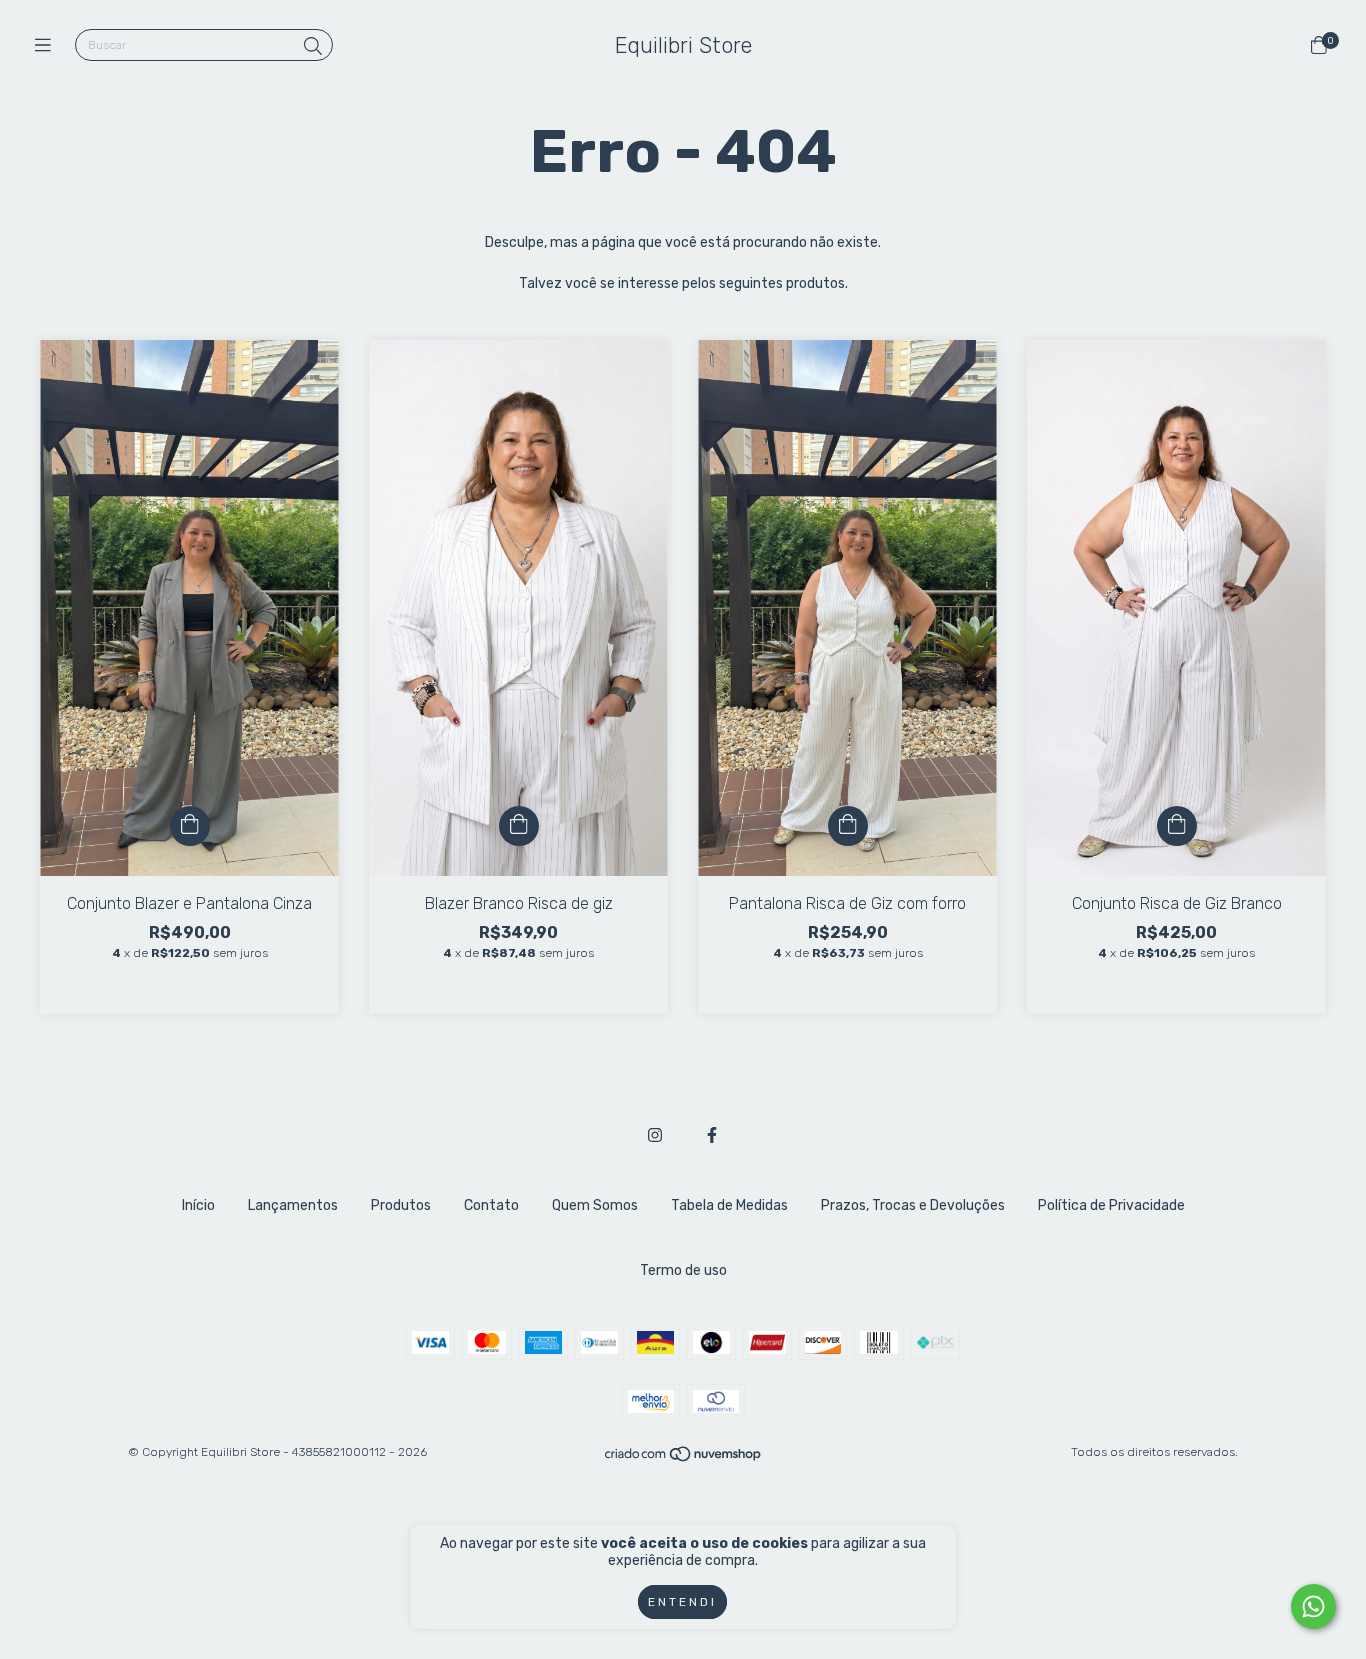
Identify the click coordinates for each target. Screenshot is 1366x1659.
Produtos (401, 1205)
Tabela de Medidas (729, 1205)
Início (198, 1205)
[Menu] (47, 46)
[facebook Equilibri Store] (712, 1135)
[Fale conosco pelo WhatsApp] (1313, 1606)
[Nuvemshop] (684, 1458)
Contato (491, 1205)
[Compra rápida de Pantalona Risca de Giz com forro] (848, 826)
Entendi (682, 1602)
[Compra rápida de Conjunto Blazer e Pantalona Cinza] (190, 826)
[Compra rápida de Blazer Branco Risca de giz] (519, 826)
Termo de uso (683, 1270)
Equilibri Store (683, 45)
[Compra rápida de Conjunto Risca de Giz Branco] (1177, 826)
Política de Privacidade (1111, 1205)
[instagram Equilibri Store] (655, 1135)
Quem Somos (595, 1205)
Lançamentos (293, 1205)
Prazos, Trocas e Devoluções (913, 1205)
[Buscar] (313, 47)
